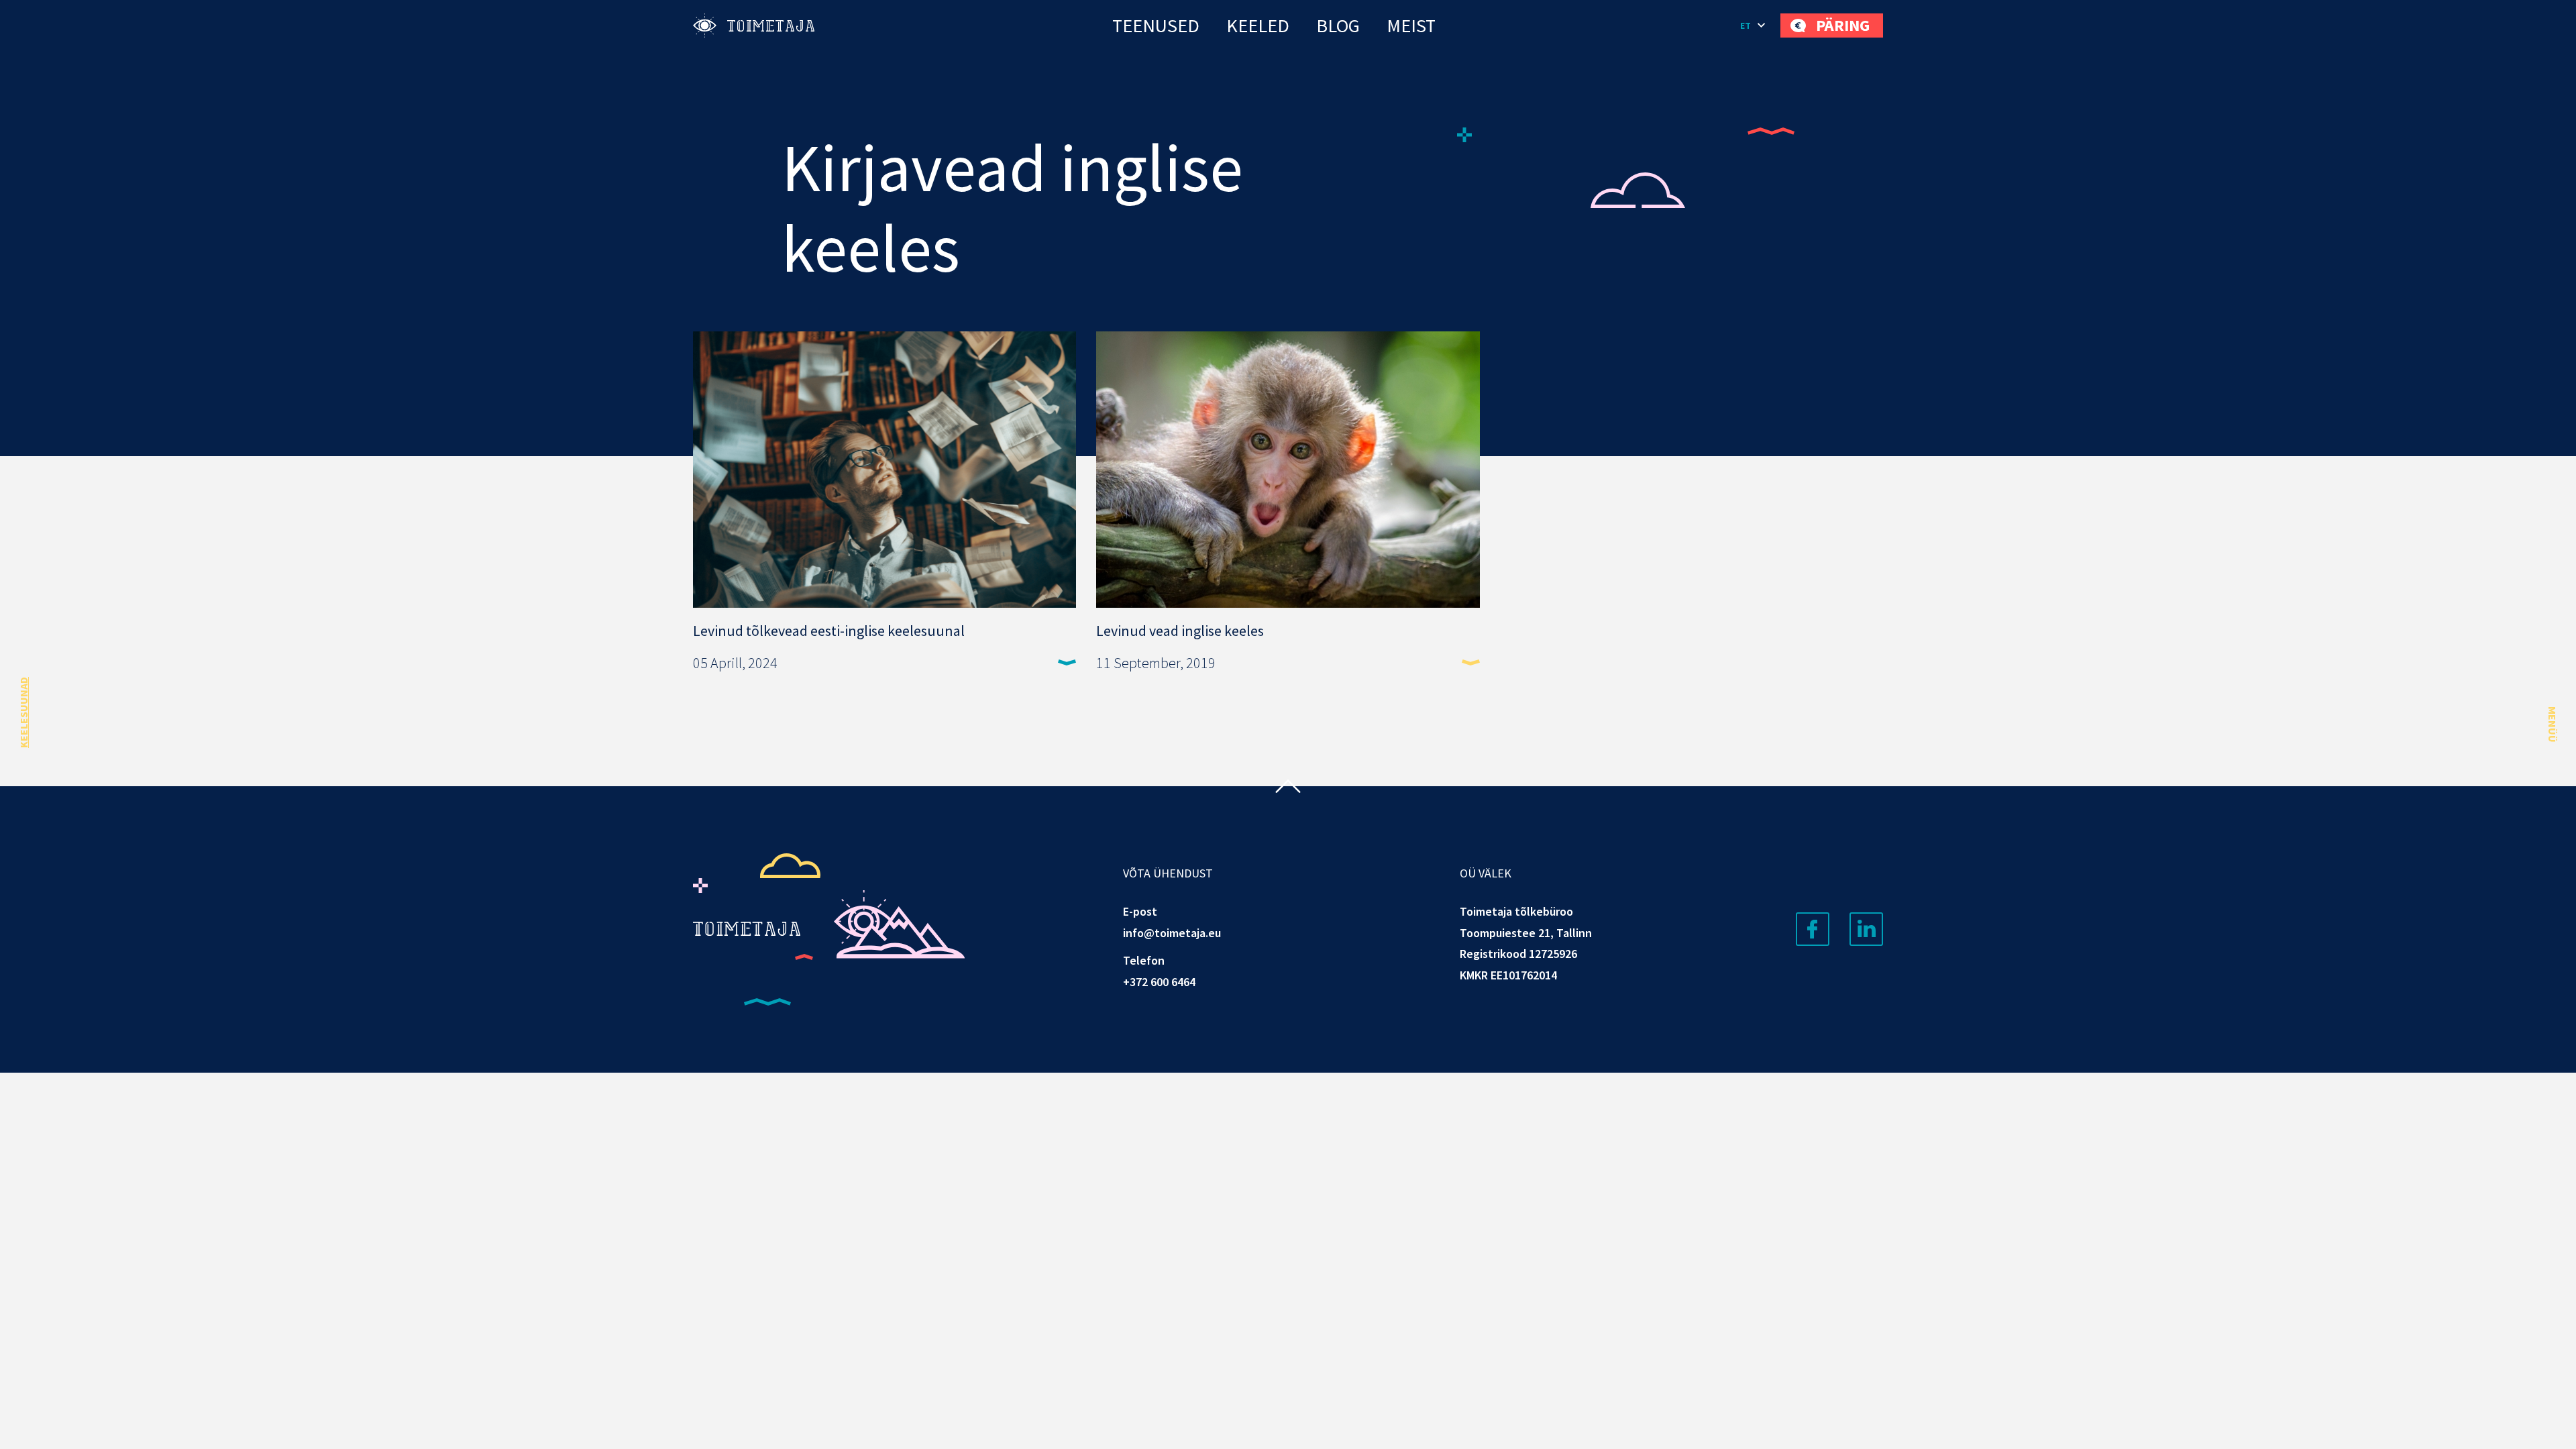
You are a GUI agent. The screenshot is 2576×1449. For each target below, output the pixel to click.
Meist (1411, 25)
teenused (1156, 25)
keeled (1258, 25)
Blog (1338, 25)
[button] (1754, 25)
